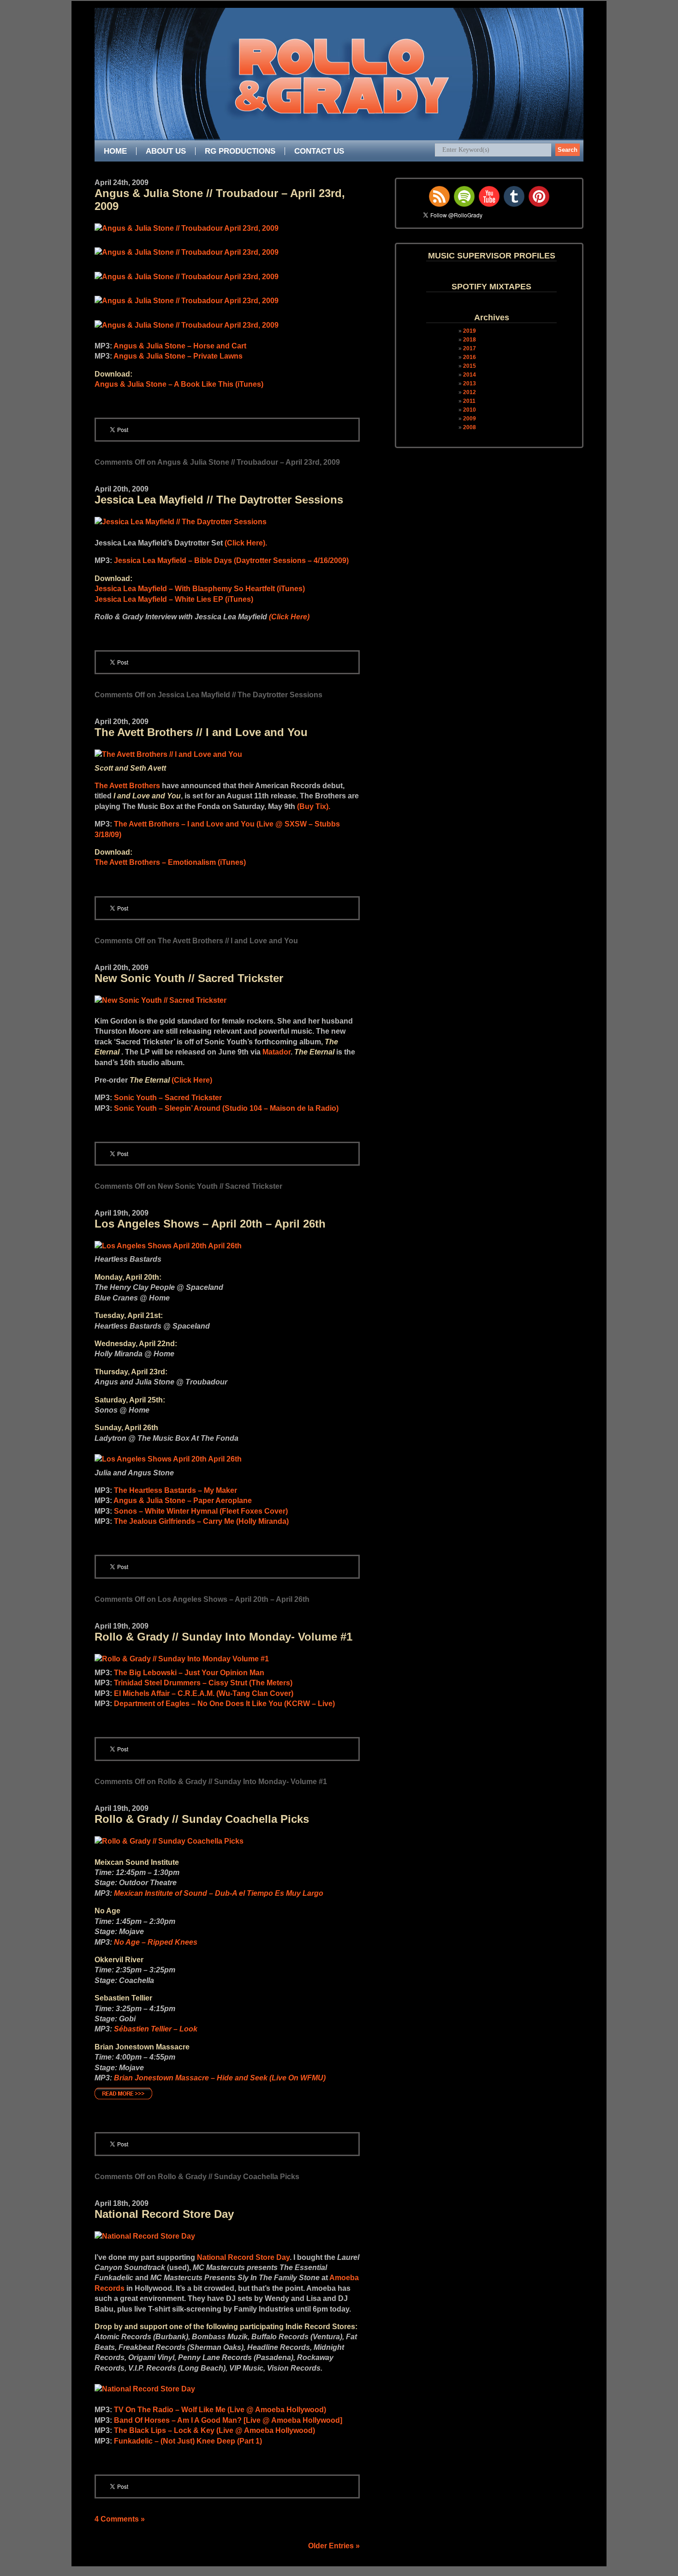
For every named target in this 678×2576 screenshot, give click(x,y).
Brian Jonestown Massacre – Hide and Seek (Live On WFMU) (220, 2078)
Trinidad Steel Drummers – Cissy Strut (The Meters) (203, 1683)
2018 (470, 340)
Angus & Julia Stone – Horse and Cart (180, 346)
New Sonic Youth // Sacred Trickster (189, 978)
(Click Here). (246, 543)
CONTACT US (319, 151)
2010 (470, 410)
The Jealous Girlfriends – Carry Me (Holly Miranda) (201, 1521)
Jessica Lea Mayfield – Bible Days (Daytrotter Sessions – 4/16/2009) (231, 560)
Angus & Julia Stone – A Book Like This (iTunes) (179, 384)
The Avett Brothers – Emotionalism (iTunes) (170, 862)
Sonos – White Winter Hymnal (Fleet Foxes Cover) (201, 1511)
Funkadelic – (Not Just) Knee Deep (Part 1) (188, 2441)
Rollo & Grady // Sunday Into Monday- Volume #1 (223, 1637)
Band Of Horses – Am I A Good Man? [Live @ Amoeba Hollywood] (228, 2420)
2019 (470, 331)
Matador (277, 1052)
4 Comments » (120, 2519)
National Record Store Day (164, 2214)
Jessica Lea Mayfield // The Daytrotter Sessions (219, 500)
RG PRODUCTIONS (240, 151)
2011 (469, 401)
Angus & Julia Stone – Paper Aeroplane (183, 1501)
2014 (470, 375)
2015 (470, 366)
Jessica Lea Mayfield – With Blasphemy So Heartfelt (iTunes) (200, 589)
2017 (470, 348)
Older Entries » (334, 2546)
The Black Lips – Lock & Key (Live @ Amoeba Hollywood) (214, 2430)
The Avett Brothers (127, 786)
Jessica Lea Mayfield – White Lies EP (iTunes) (174, 599)
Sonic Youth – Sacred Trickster (168, 1098)
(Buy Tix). (314, 806)
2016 (470, 357)
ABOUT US (166, 151)
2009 (470, 419)
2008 (470, 427)
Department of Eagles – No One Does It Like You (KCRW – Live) (224, 1704)
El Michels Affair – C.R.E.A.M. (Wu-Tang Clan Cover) (204, 1693)
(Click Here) (289, 617)
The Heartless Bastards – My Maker (175, 1490)
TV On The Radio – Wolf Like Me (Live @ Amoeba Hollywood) (220, 2410)
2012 (470, 392)
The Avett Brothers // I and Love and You (201, 732)
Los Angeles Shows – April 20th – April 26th (210, 1224)
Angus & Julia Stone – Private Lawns (178, 356)
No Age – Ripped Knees (156, 1942)
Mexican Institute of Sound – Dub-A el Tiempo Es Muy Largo (219, 1893)
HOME (115, 151)
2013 (470, 383)
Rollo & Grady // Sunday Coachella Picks (202, 1819)
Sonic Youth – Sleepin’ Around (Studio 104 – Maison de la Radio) (226, 1108)
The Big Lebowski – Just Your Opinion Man (189, 1673)
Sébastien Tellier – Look (156, 2029)
